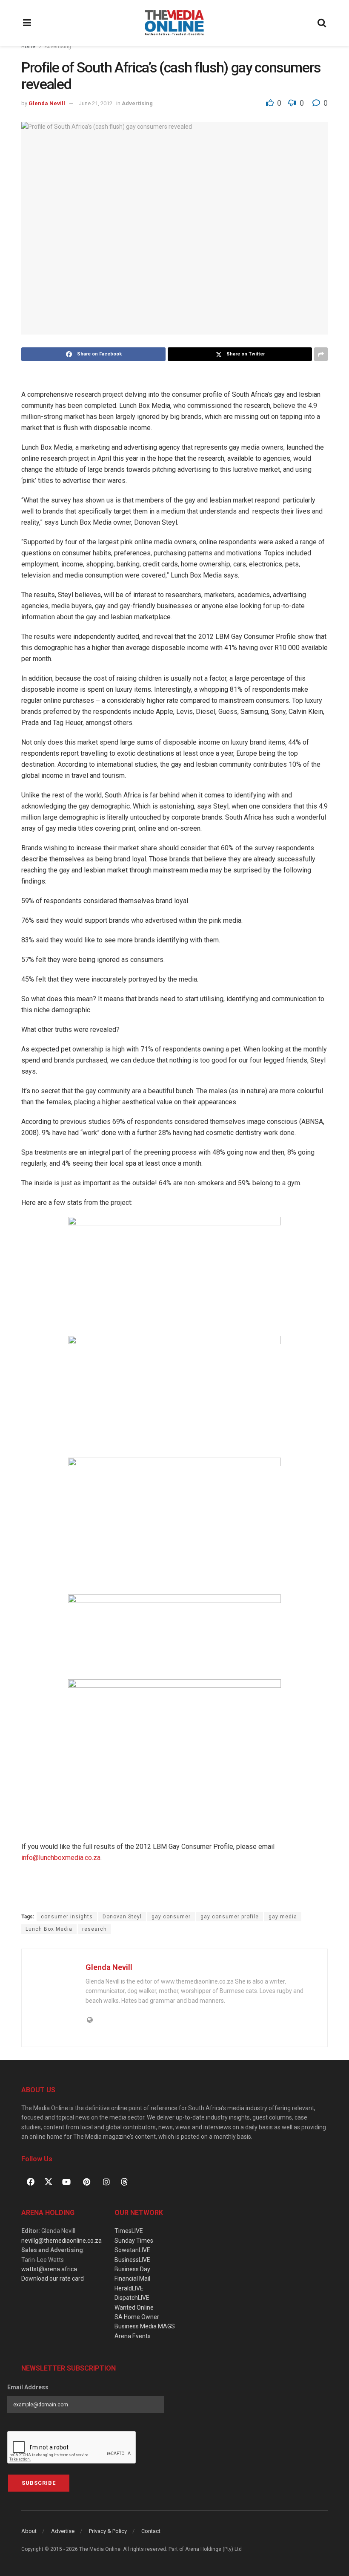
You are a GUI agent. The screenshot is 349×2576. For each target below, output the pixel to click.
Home (28, 46)
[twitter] (49, 2181)
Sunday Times (134, 2241)
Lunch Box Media (49, 1929)
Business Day (132, 2269)
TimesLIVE (129, 2231)
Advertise (63, 2531)
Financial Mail (132, 2279)
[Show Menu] (27, 23)
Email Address (28, 2387)
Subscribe (39, 2483)
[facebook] (31, 2182)
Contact (151, 2531)
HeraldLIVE (129, 2288)
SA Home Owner (137, 2317)
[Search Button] (322, 23)
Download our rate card (53, 2279)
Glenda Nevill (47, 103)
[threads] (124, 2181)
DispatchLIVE (132, 2298)
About (29, 2531)
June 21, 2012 (96, 103)
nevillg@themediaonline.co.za (62, 2241)
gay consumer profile (230, 1917)
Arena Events (133, 2336)
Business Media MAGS (145, 2326)
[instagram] (106, 2182)
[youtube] (66, 2182)
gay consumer (171, 1917)
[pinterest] (86, 2182)
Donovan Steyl (122, 1917)
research (94, 1929)
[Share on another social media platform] (321, 354)
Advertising (58, 46)
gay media (283, 1917)
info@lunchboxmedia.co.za (61, 1858)
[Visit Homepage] (174, 23)
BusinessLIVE (132, 2260)
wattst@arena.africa (49, 2269)
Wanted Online (134, 2307)
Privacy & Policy (108, 2531)
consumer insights (67, 1917)
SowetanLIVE (132, 2250)
